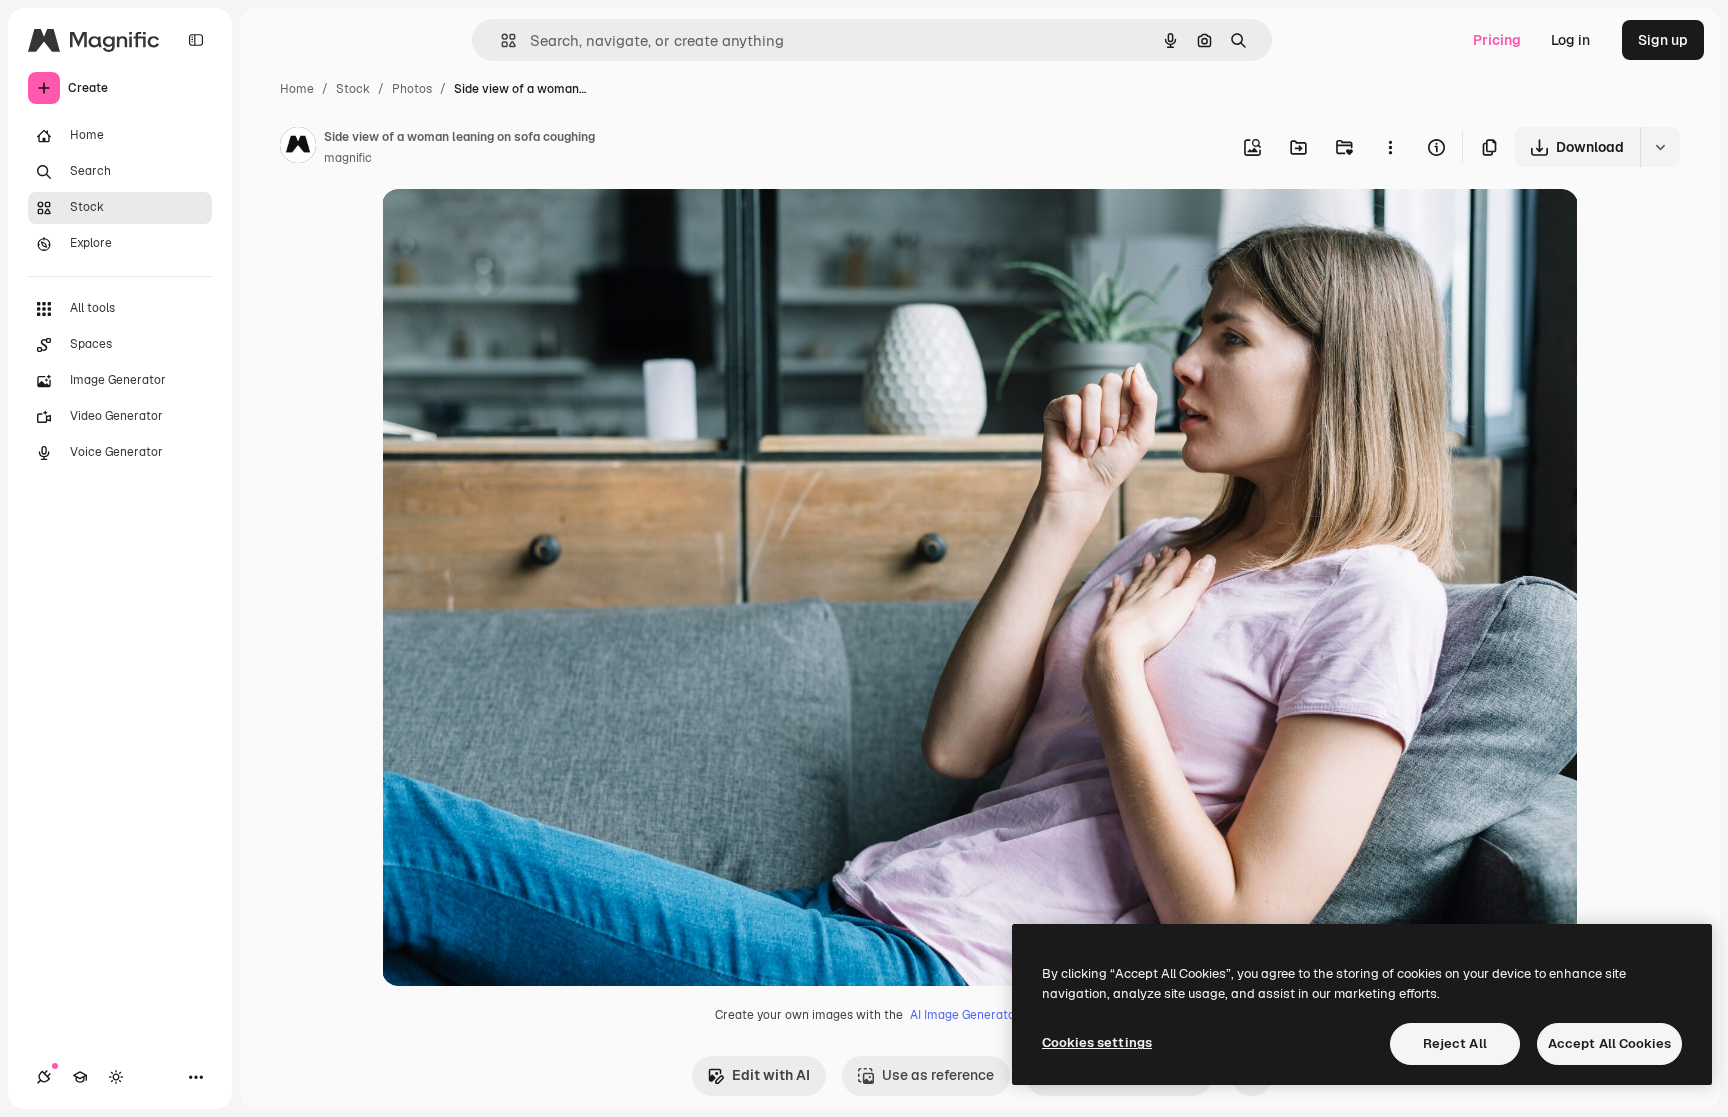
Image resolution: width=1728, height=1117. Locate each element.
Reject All (1455, 1043)
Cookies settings (1097, 1042)
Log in (1570, 40)
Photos (412, 89)
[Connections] (44, 1077)
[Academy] (80, 1077)
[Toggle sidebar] (196, 40)
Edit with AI (771, 1075)
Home (297, 89)
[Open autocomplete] (500, 40)
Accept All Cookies (1609, 1043)
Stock (353, 89)
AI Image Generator (965, 1015)
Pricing (1497, 40)
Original (510, 227)
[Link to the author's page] (298, 148)
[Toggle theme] (116, 1077)
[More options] (1390, 147)
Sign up (1663, 40)
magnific (348, 158)
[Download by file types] (1660, 147)
